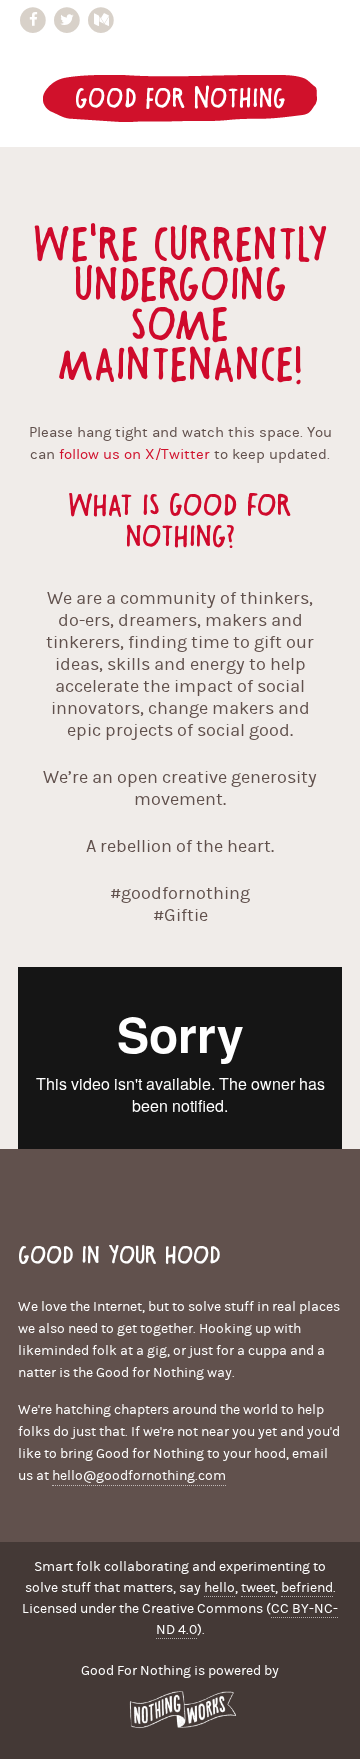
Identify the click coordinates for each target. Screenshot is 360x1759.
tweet (258, 1588)
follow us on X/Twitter (134, 454)
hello (219, 1588)
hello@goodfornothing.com (139, 1476)
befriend (307, 1588)
